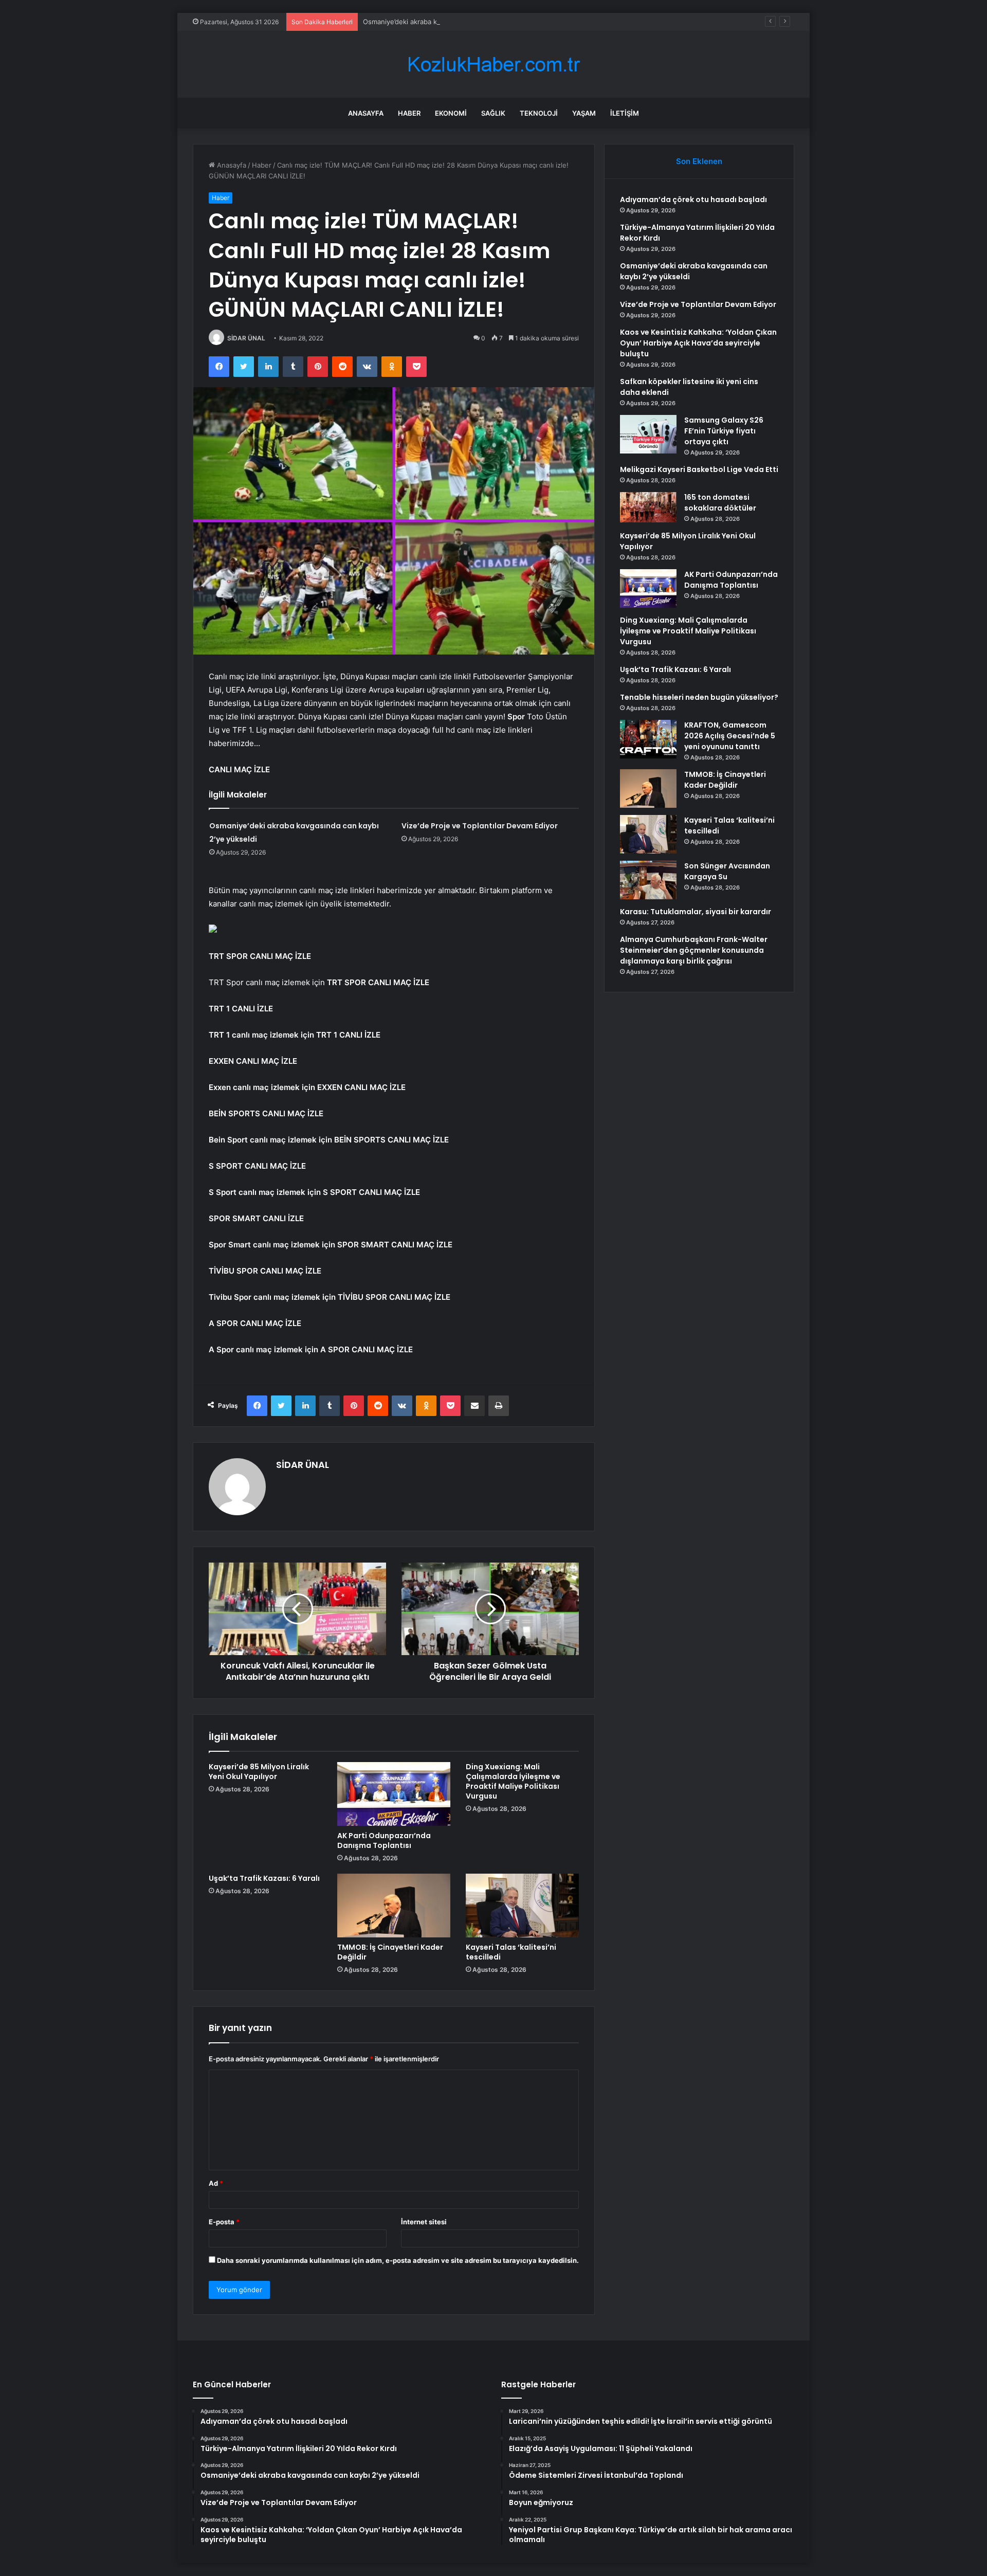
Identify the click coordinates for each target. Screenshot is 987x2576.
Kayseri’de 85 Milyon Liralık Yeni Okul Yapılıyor (259, 1772)
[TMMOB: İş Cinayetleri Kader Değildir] (394, 1906)
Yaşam (584, 113)
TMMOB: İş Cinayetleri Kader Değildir (390, 1952)
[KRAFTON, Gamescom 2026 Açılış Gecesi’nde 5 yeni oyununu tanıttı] (648, 739)
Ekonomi (451, 113)
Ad (216, 2183)
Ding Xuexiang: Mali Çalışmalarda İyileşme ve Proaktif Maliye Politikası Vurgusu (513, 1781)
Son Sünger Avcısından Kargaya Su (727, 871)
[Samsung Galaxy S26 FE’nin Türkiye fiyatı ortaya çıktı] (648, 434)
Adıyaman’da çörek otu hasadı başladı (693, 199)
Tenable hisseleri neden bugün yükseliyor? (699, 697)
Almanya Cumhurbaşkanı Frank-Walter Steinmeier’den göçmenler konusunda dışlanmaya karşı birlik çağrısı (694, 950)
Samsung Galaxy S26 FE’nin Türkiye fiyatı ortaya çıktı (724, 431)
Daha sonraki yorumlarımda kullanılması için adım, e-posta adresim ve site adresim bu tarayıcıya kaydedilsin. (398, 2260)
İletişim (625, 113)
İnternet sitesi (424, 2222)
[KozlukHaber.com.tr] (493, 65)
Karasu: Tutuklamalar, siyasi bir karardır (696, 912)
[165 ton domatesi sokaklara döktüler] (648, 507)
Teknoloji (539, 113)
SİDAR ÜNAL (246, 338)
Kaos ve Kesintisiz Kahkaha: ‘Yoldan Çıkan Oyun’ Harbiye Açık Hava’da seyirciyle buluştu (698, 343)
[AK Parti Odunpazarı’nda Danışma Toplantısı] (394, 1794)
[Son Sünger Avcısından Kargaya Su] (648, 880)
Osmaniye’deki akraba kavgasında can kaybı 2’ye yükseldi (453, 22)
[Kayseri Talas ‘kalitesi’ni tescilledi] (522, 1906)
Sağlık (493, 113)
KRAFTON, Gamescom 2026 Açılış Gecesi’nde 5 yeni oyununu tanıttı (730, 736)
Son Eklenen (699, 161)
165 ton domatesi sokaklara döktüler (720, 503)
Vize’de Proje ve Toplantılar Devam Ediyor (480, 826)
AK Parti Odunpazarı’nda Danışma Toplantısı (384, 1840)
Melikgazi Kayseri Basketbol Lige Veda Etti (699, 469)
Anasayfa (366, 113)
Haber (409, 113)
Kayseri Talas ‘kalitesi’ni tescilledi (511, 1952)
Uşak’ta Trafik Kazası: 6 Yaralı (264, 1878)
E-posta (224, 2222)
